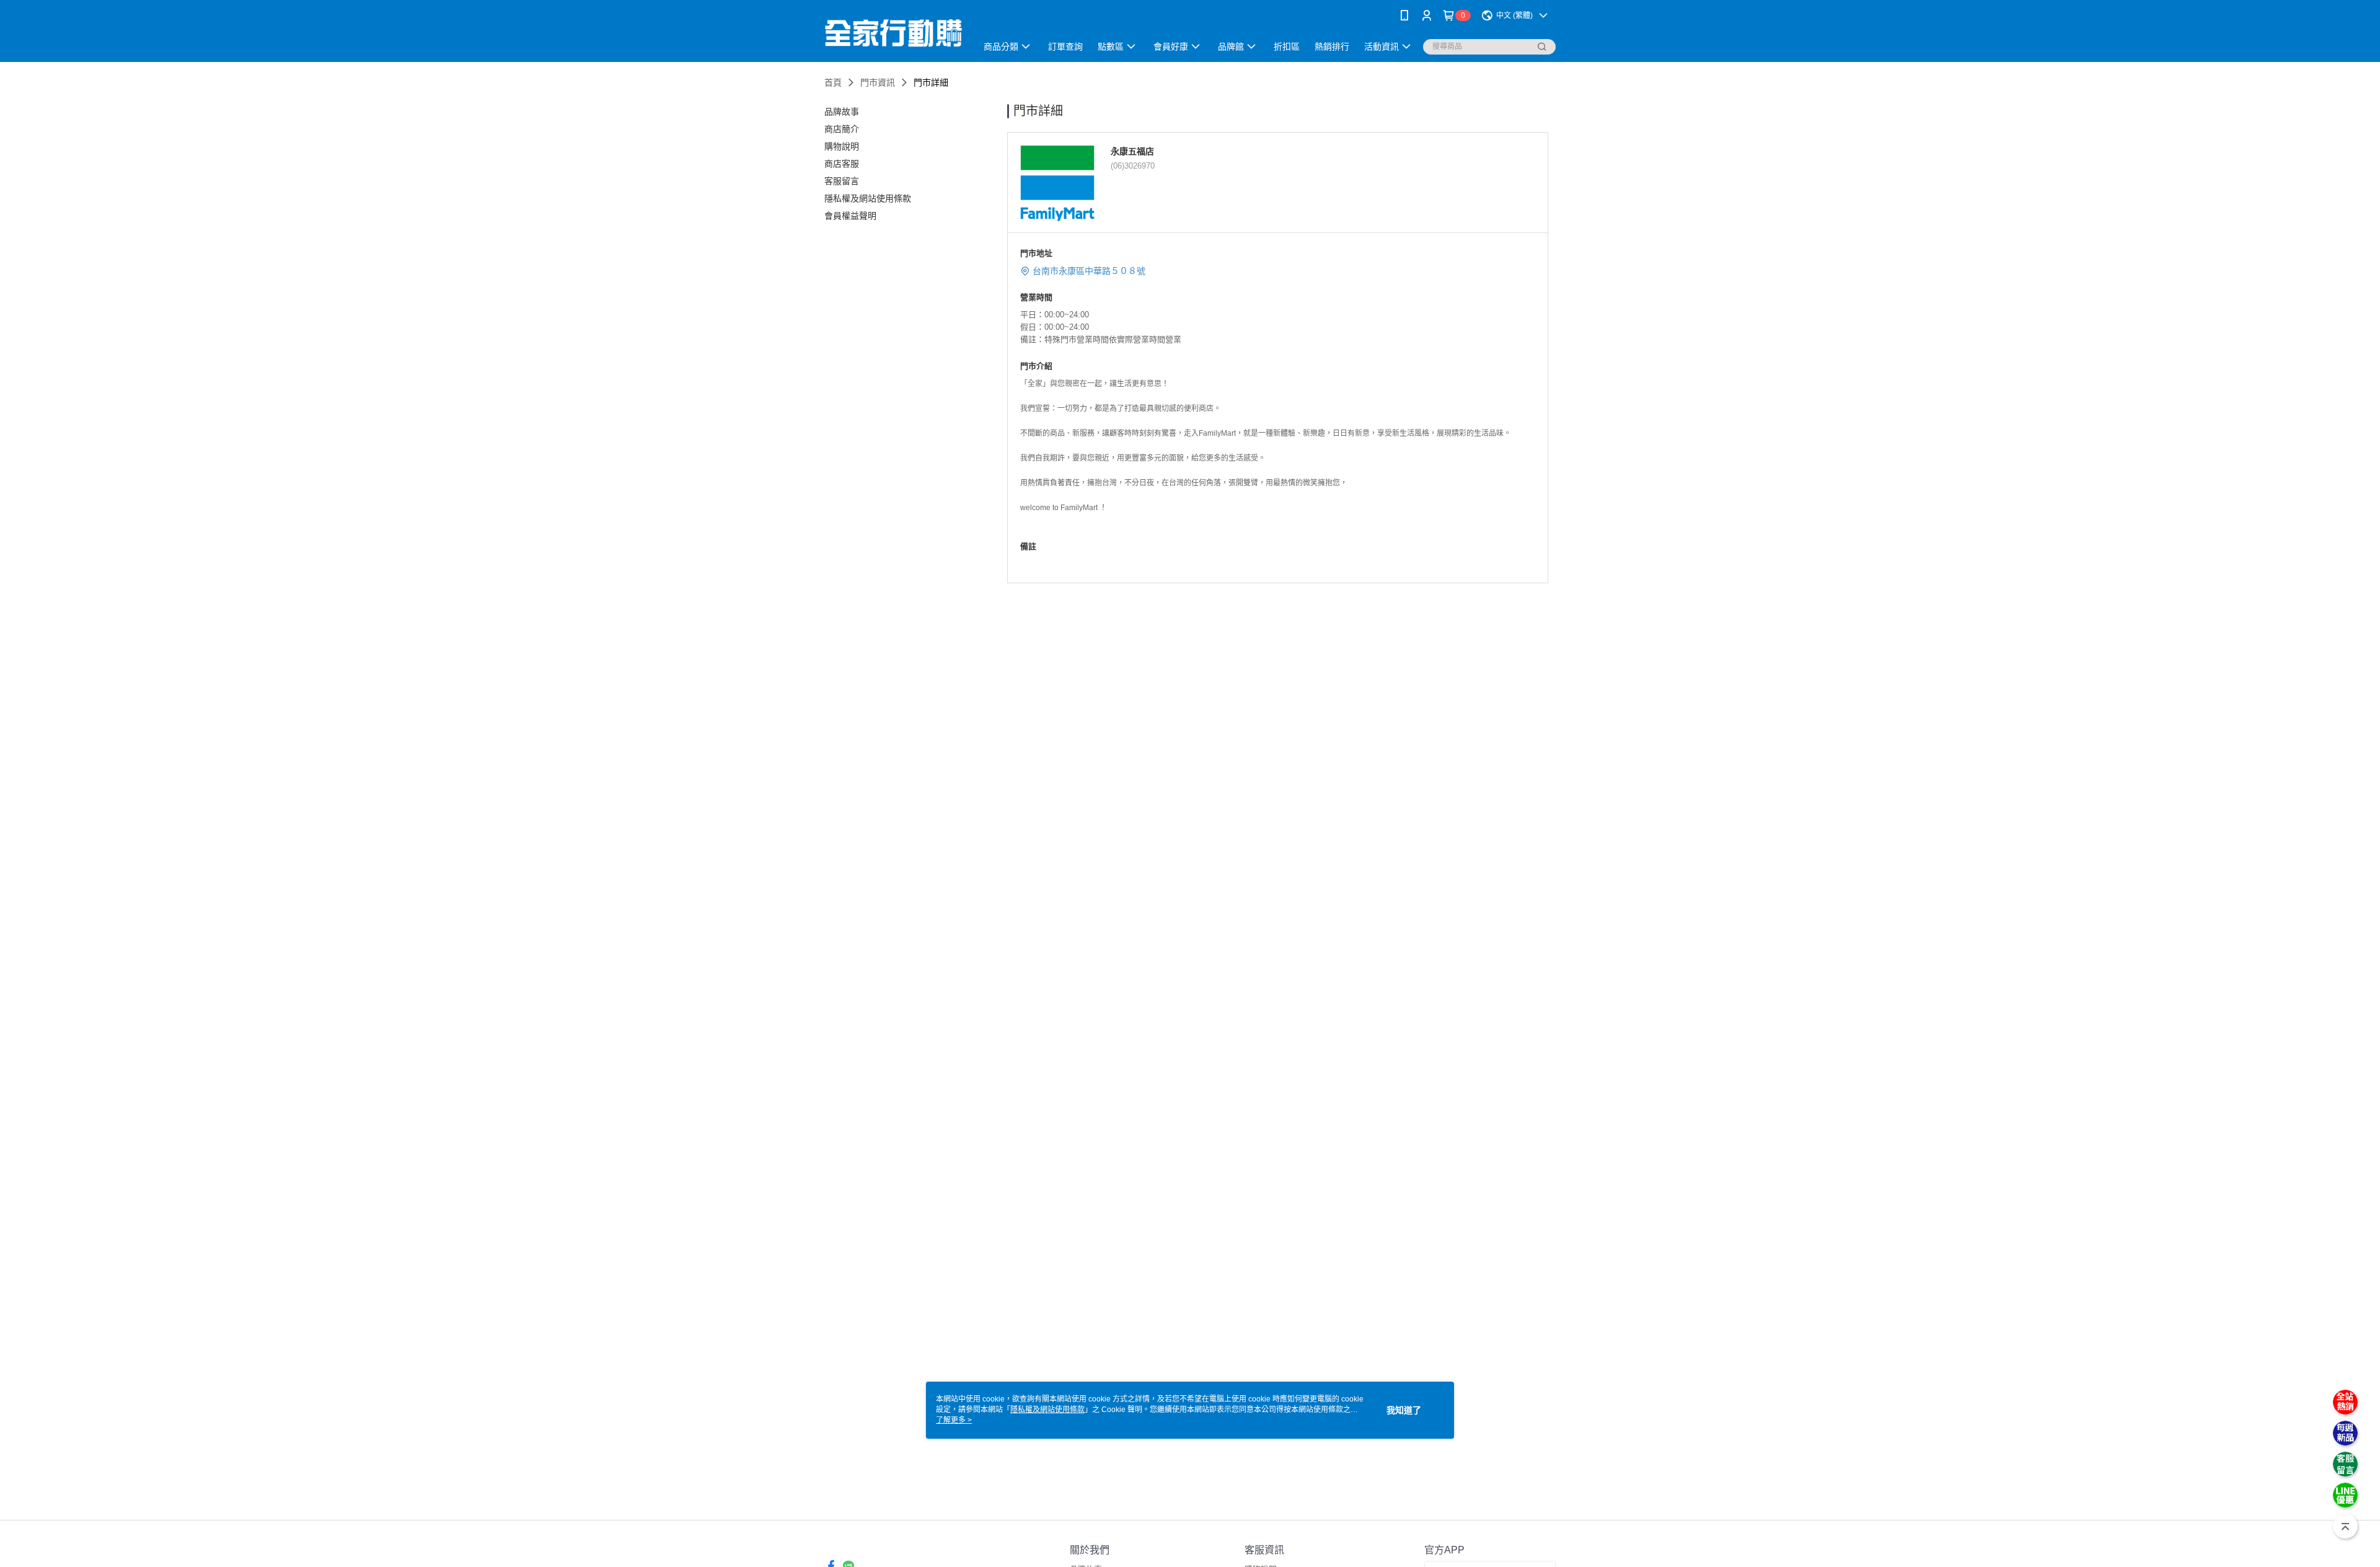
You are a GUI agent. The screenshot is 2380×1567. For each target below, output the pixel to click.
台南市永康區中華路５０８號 (1089, 271)
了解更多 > (954, 1420)
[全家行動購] (893, 33)
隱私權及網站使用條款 (1047, 1410)
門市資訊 (878, 82)
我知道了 (1404, 1410)
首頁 (833, 82)
